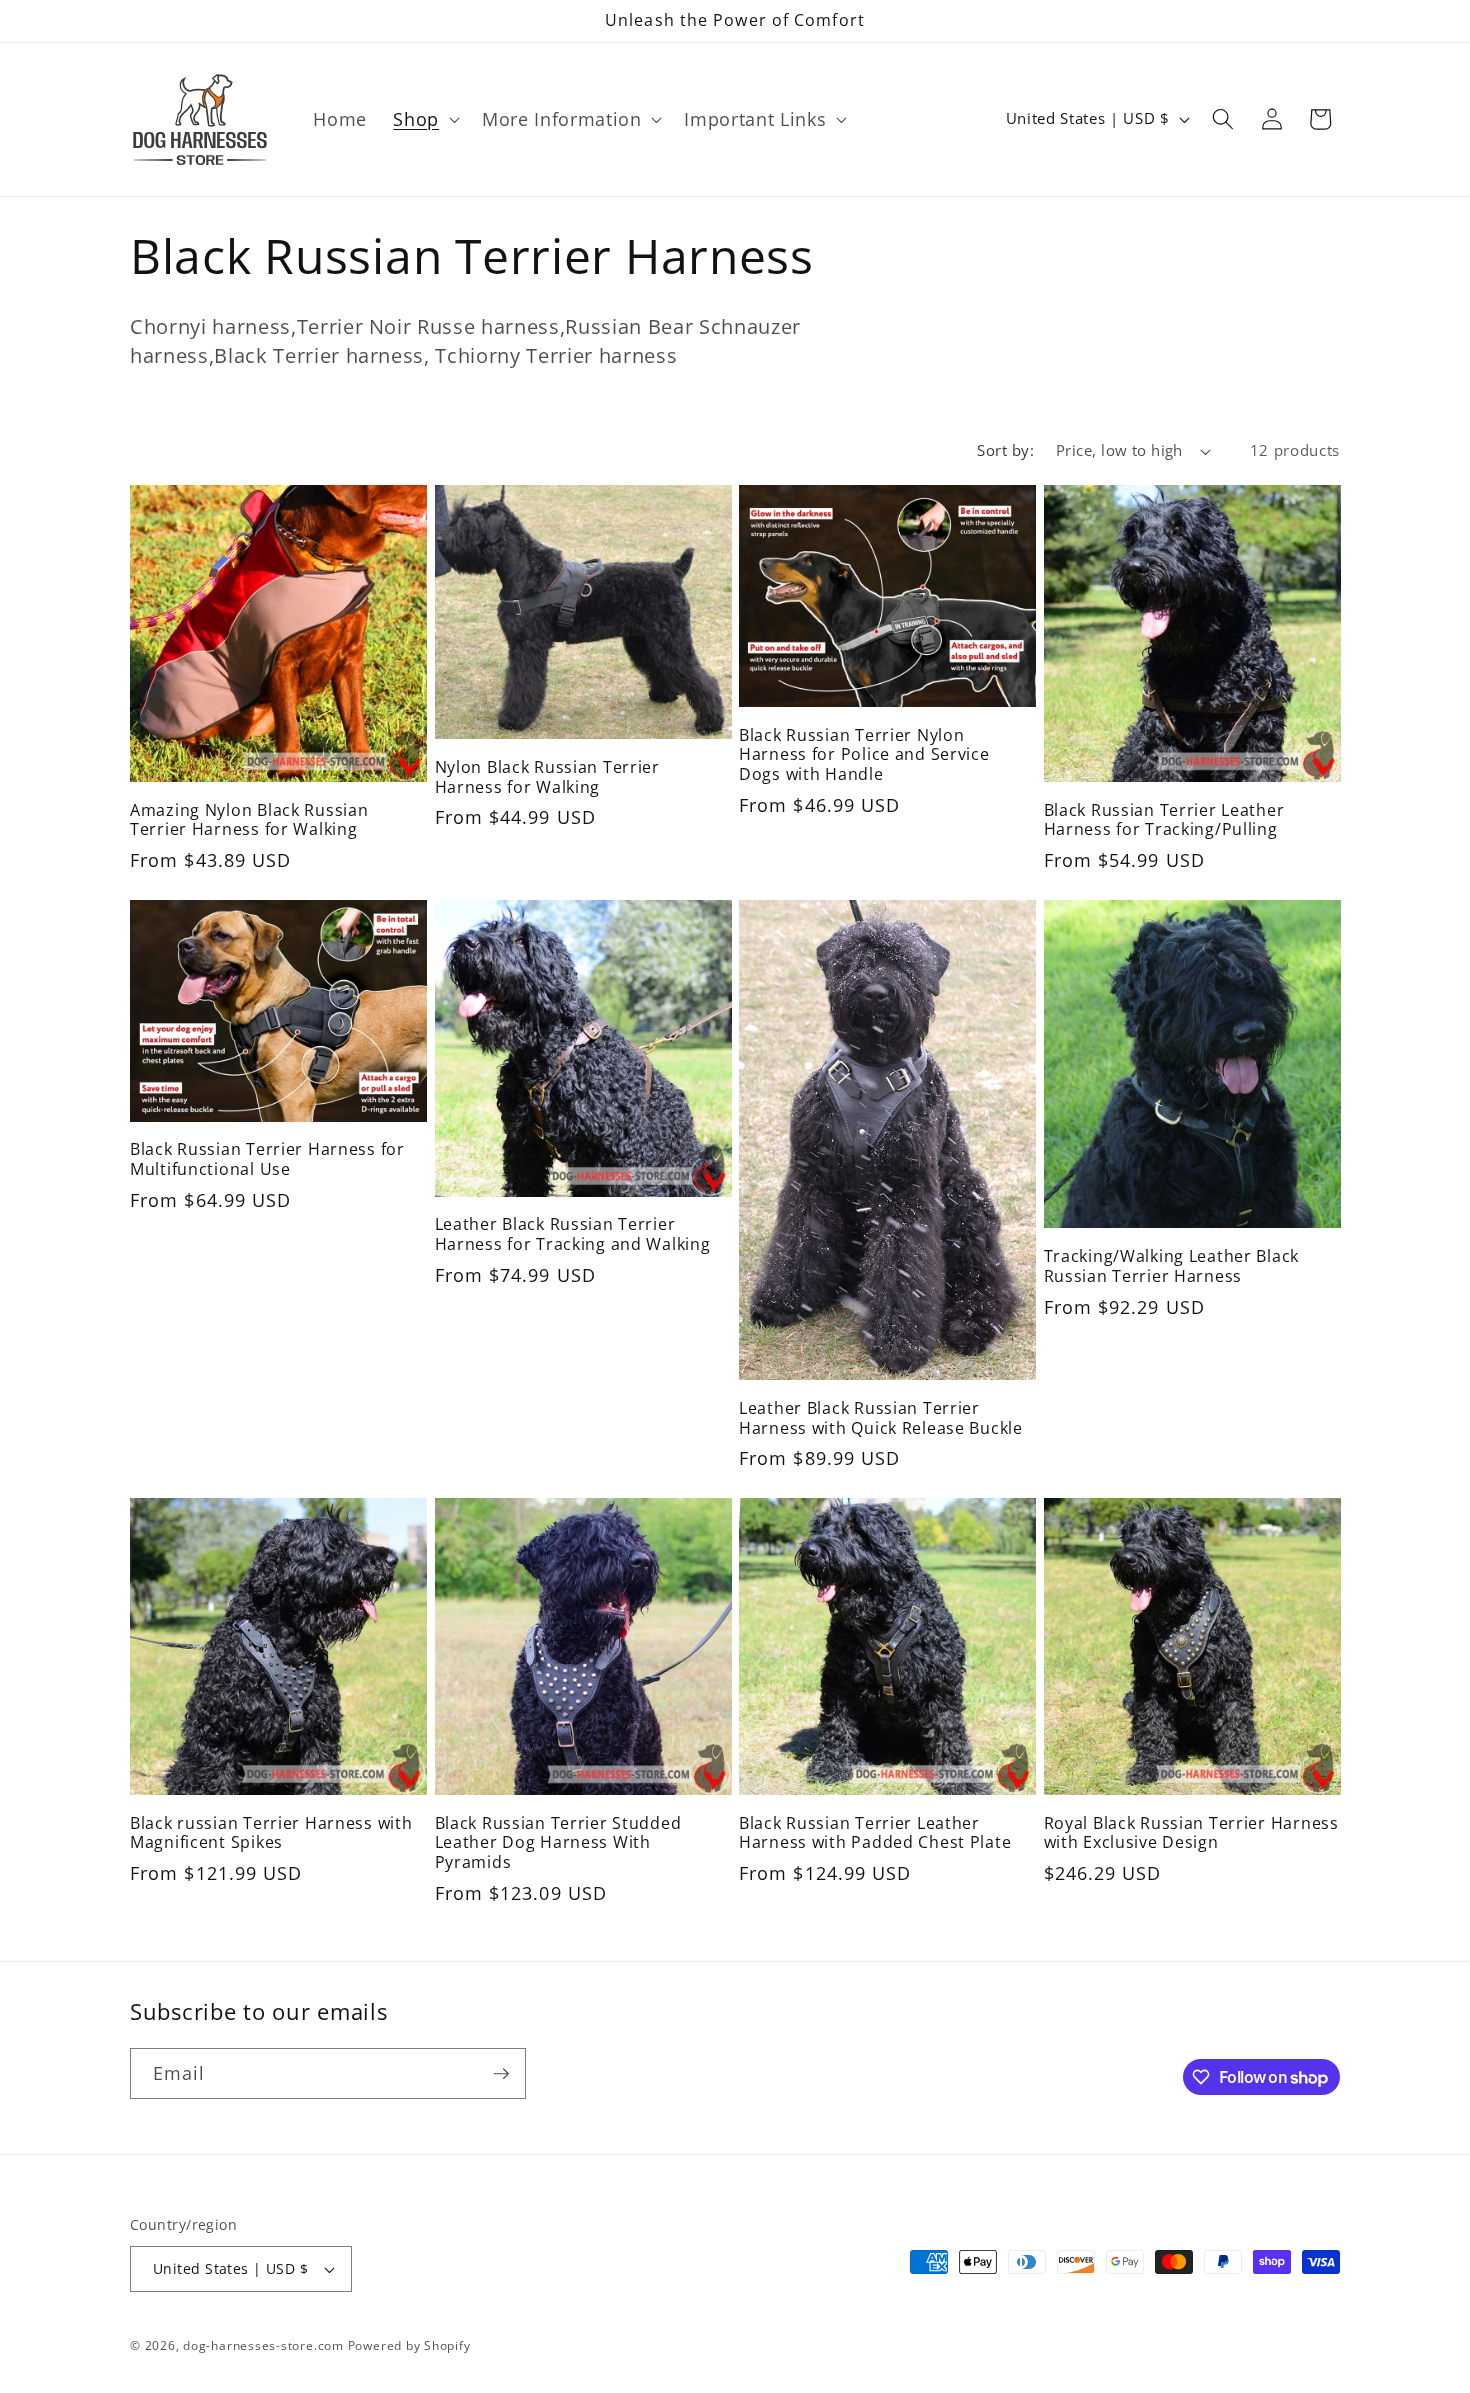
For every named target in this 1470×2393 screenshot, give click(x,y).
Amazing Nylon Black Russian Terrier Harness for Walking (249, 821)
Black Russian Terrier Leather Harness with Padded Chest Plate (875, 1834)
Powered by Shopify (409, 2345)
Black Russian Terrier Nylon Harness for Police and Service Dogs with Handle (864, 756)
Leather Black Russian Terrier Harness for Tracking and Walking (573, 1235)
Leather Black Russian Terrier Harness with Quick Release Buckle (881, 1419)
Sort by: (1005, 450)
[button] (424, 119)
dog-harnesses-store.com (263, 2345)
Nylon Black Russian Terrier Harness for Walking (547, 778)
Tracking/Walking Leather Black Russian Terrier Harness (1172, 1267)
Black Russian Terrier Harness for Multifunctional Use (267, 1160)
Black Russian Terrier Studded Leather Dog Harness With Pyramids (558, 1844)
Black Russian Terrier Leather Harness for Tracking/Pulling (1164, 821)
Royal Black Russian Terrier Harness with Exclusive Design (1191, 1834)
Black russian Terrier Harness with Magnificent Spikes (271, 1834)
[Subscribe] (501, 2074)
